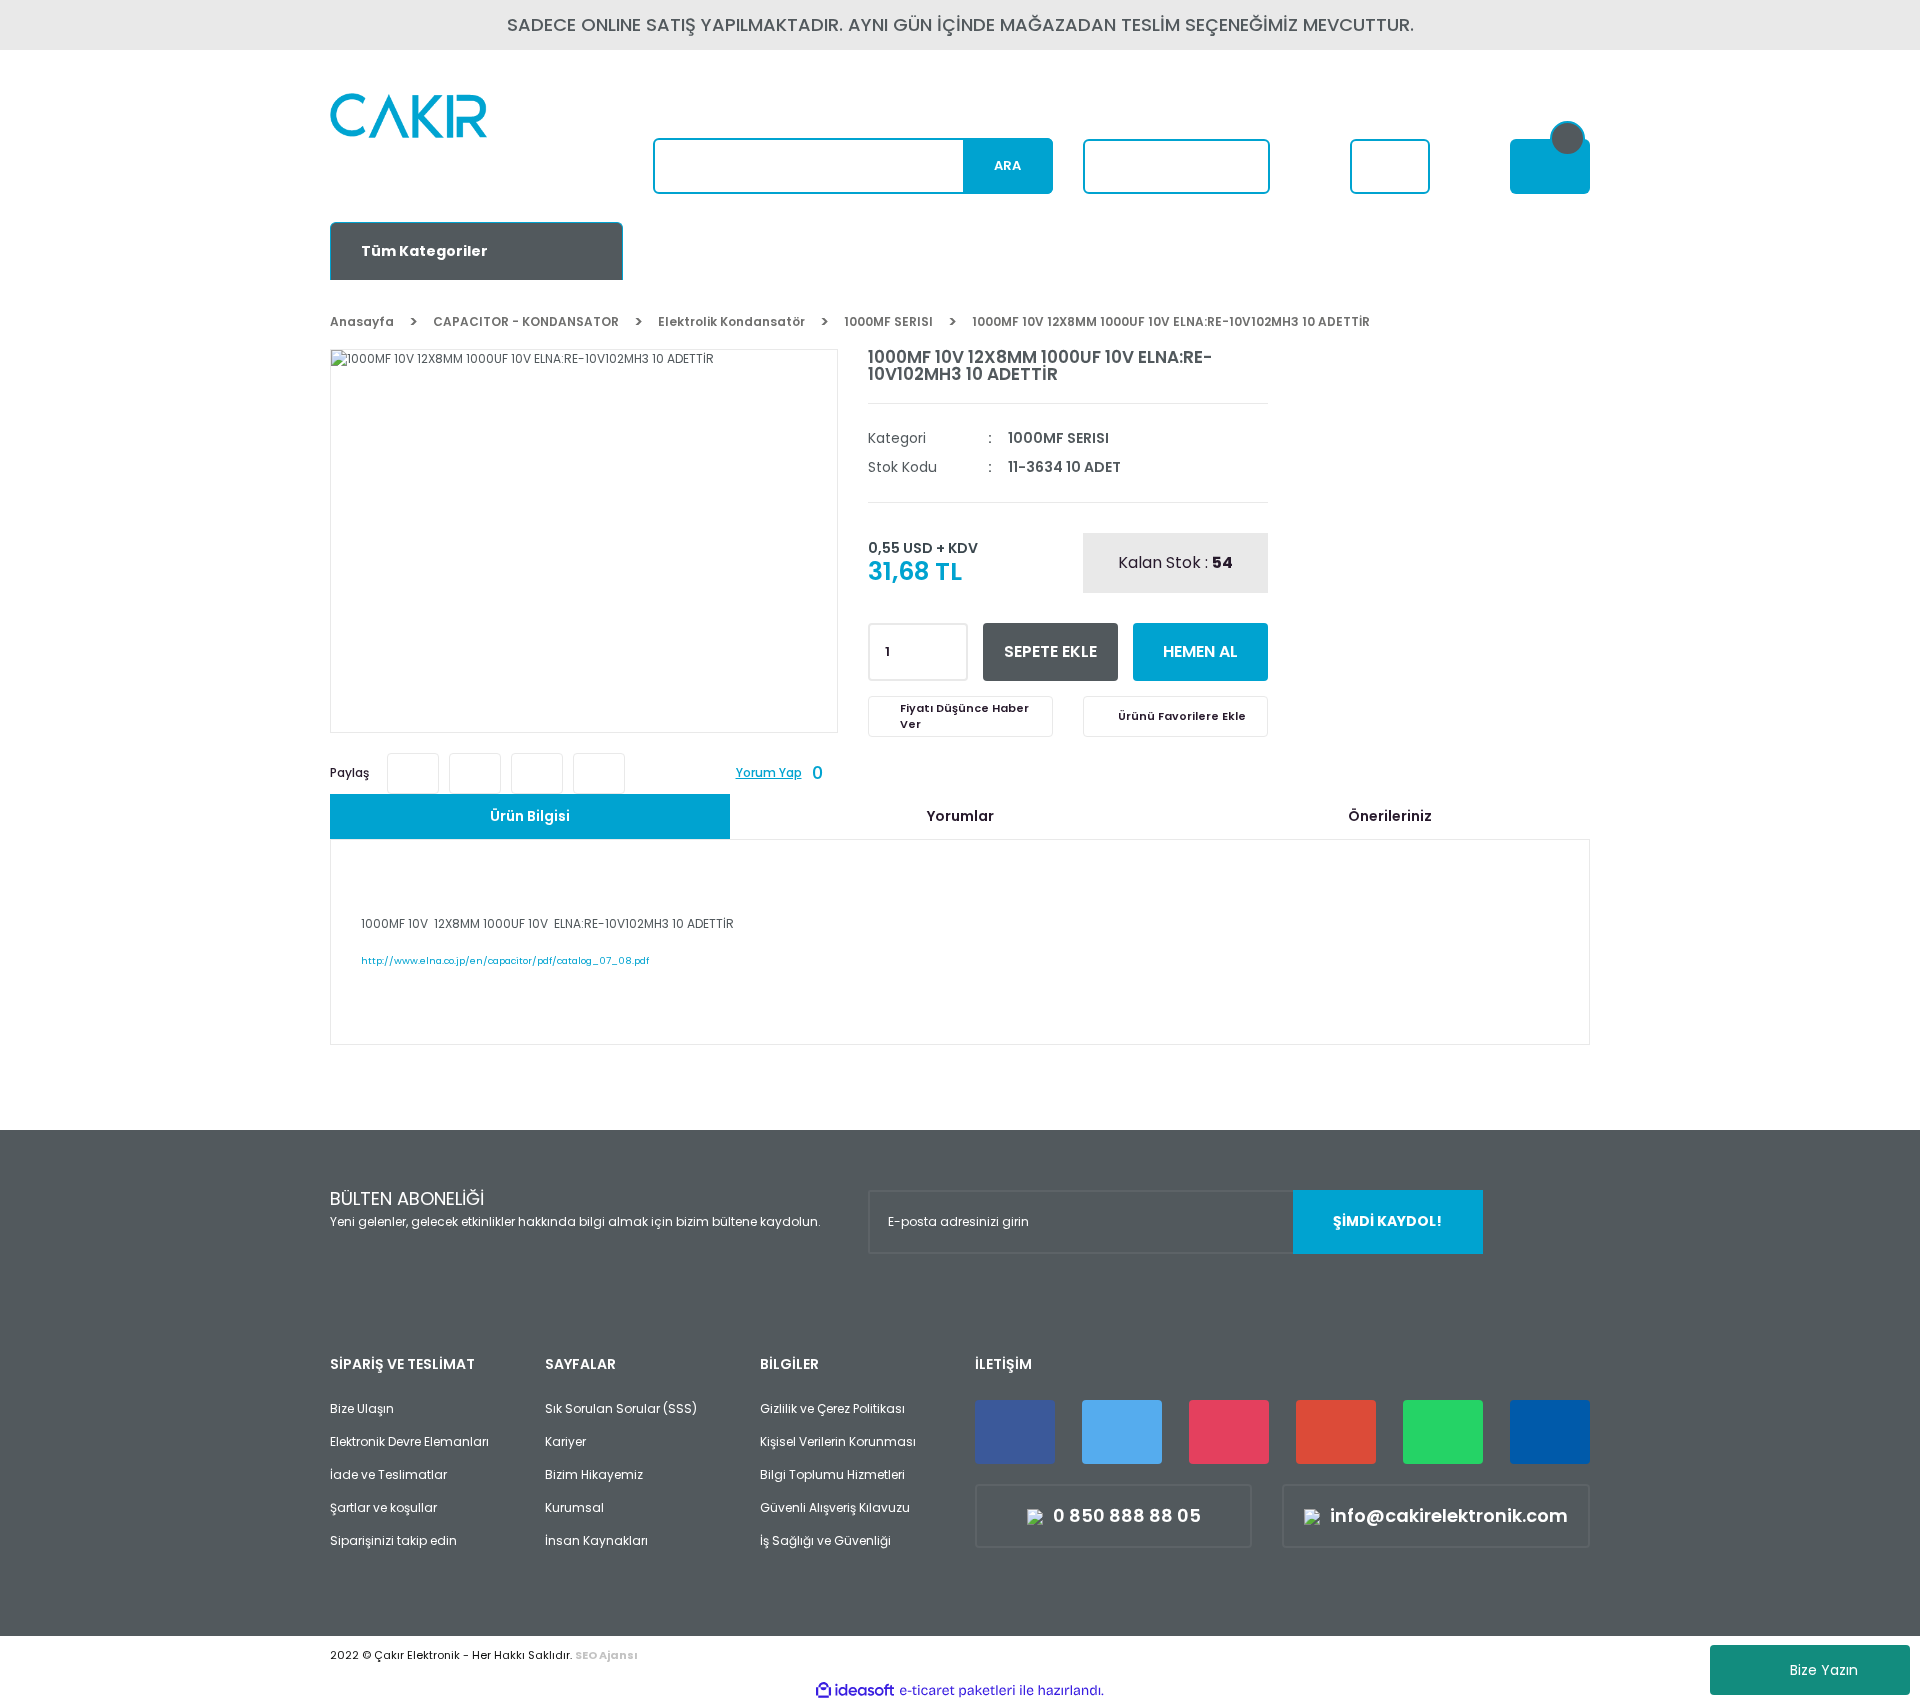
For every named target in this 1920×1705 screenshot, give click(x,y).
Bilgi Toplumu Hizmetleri (832, 1474)
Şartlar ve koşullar (383, 1507)
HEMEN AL (1200, 651)
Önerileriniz (1390, 816)
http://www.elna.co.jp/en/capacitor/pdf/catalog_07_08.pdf (505, 960)
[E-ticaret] (957, 1690)
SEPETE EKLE (1050, 651)
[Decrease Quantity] (949, 658)
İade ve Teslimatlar (388, 1474)
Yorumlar (960, 816)
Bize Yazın (1824, 1670)
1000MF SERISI (1058, 438)
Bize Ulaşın (362, 1408)
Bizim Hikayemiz (594, 1474)
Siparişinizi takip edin (393, 1540)
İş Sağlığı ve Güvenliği (825, 1540)
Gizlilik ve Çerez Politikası (832, 1408)
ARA (1007, 165)
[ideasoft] (855, 1690)
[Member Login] (1390, 166)
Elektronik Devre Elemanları (409, 1441)
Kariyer (565, 1441)
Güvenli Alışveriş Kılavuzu (835, 1507)
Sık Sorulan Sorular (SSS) (621, 1408)
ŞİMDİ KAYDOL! (1387, 1221)
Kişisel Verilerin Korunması (838, 1441)
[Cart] (1550, 166)
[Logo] (456, 145)
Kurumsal (574, 1507)
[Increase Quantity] (949, 646)
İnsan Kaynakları (596, 1540)
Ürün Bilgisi (530, 816)
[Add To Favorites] (1175, 716)
